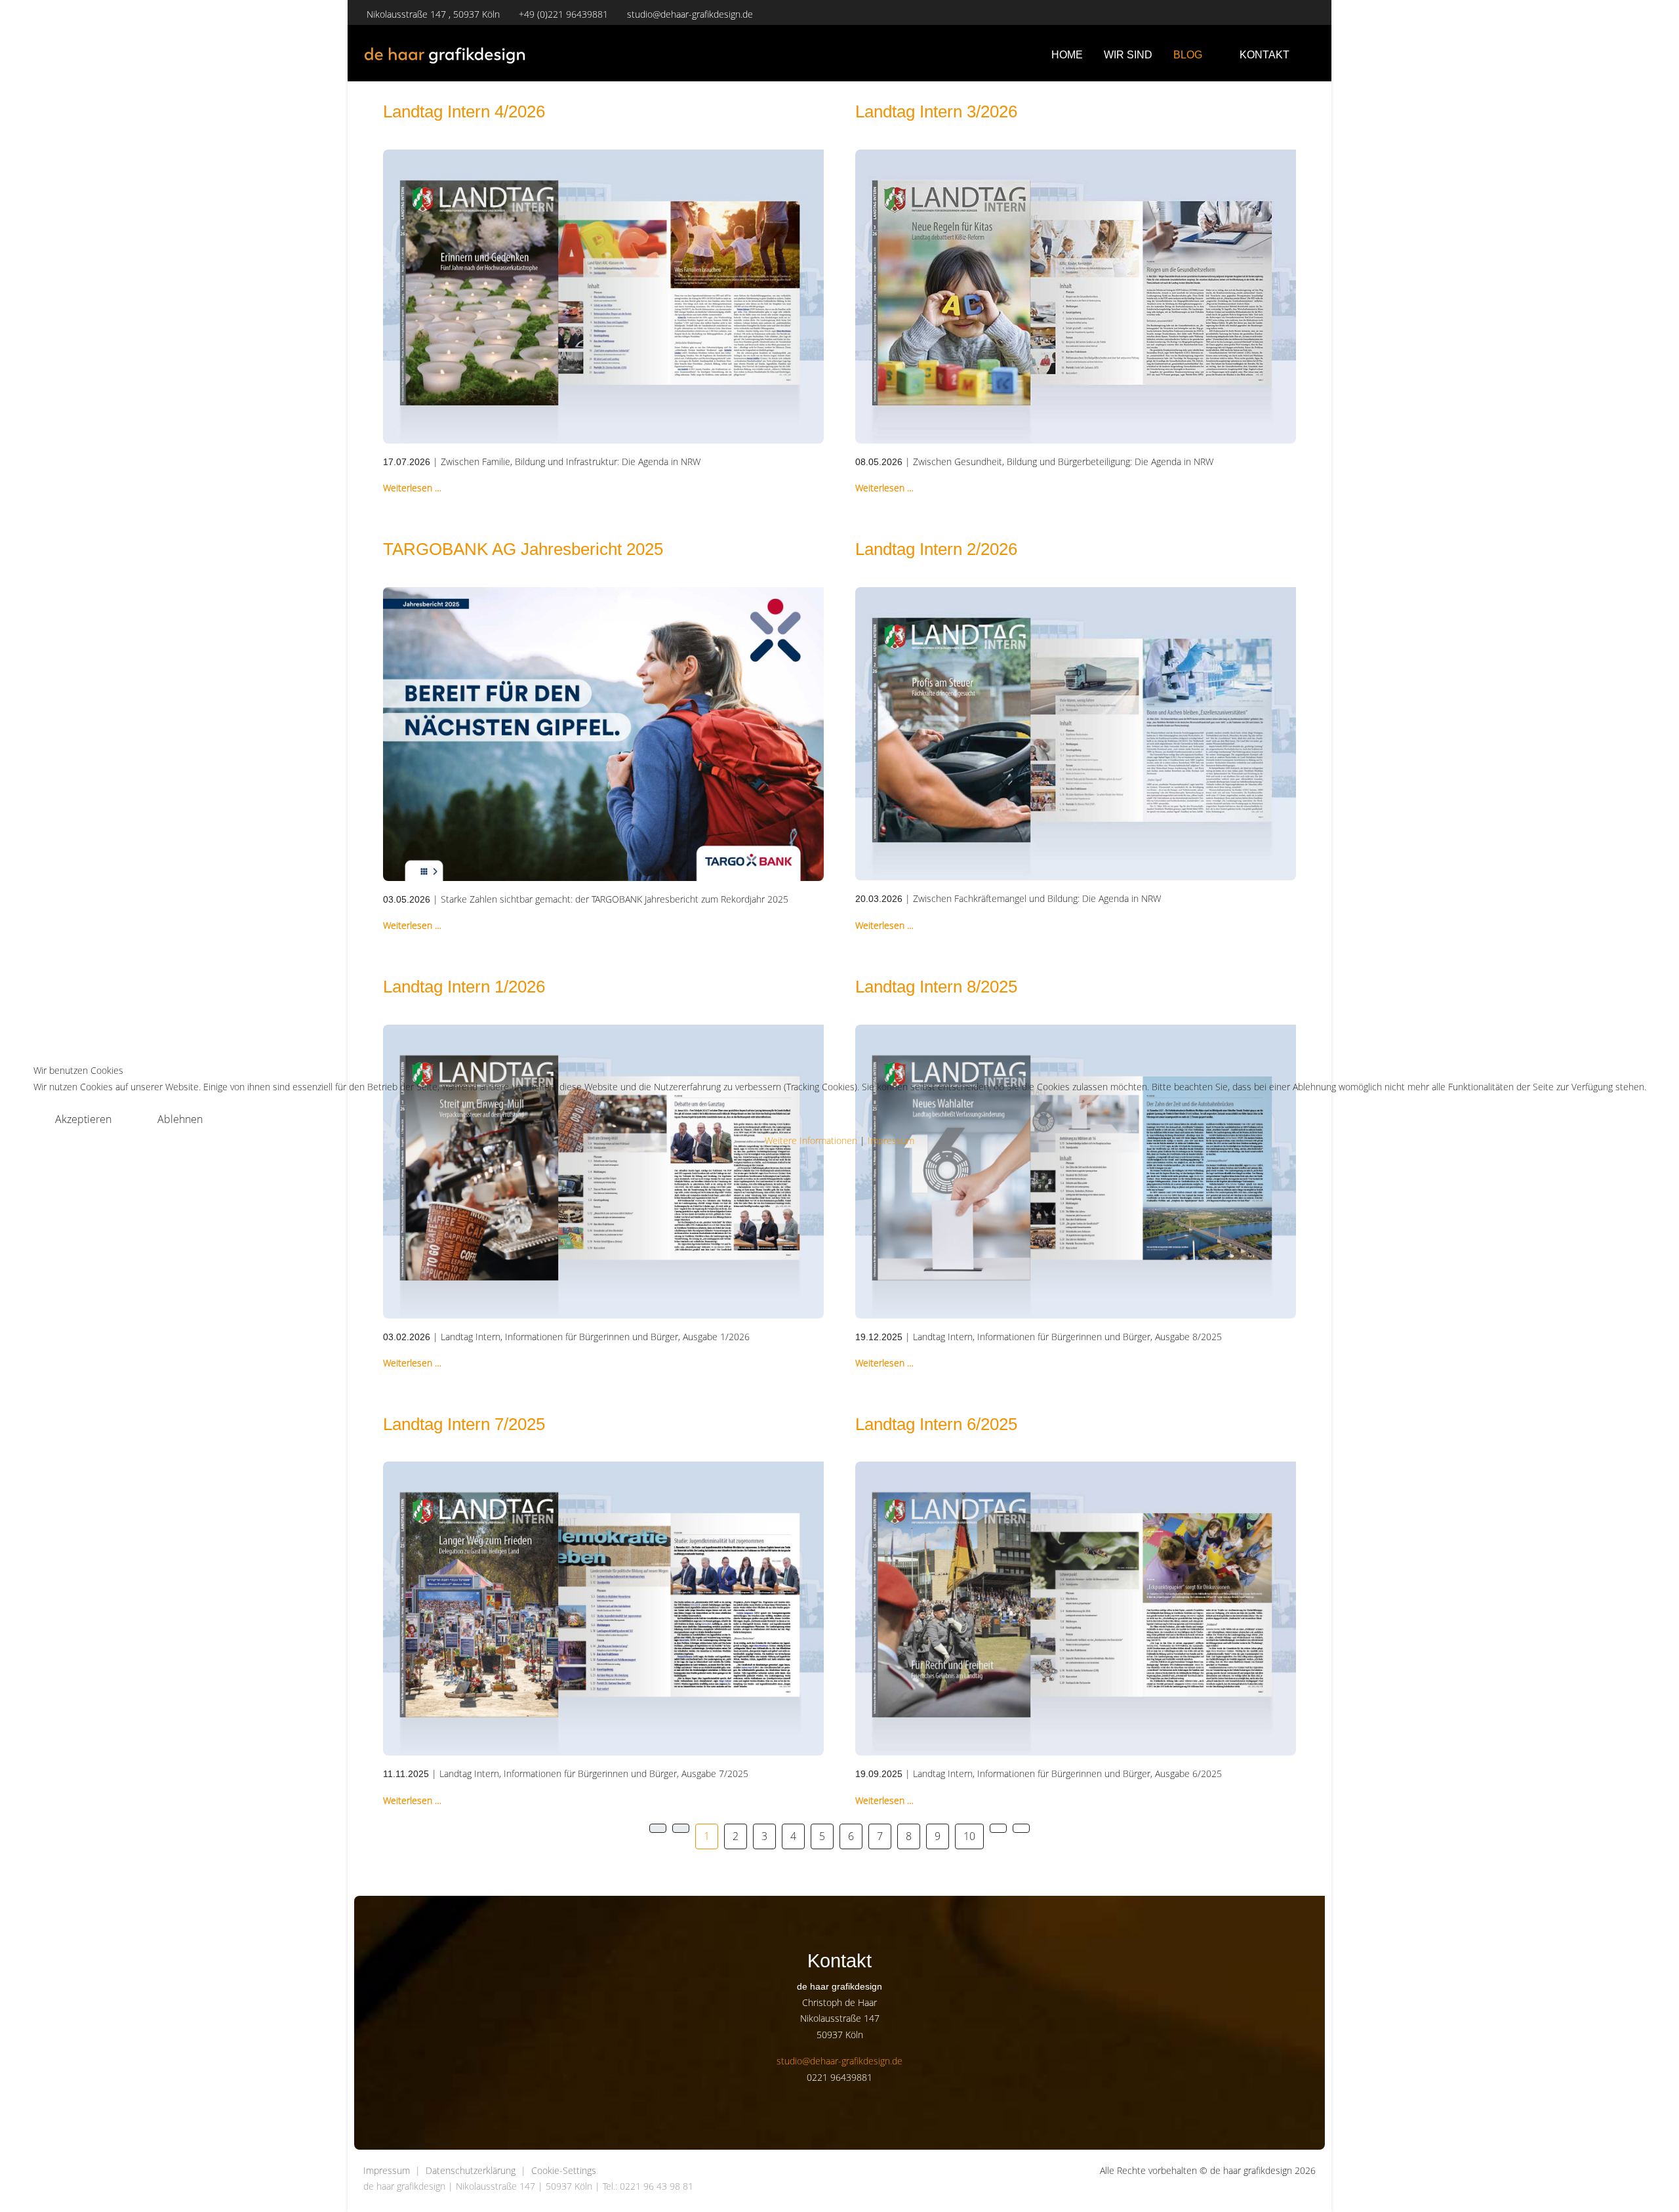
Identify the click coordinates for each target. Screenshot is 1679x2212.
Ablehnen (180, 1119)
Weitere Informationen (811, 1140)
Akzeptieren (83, 1119)
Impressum (891, 1140)
